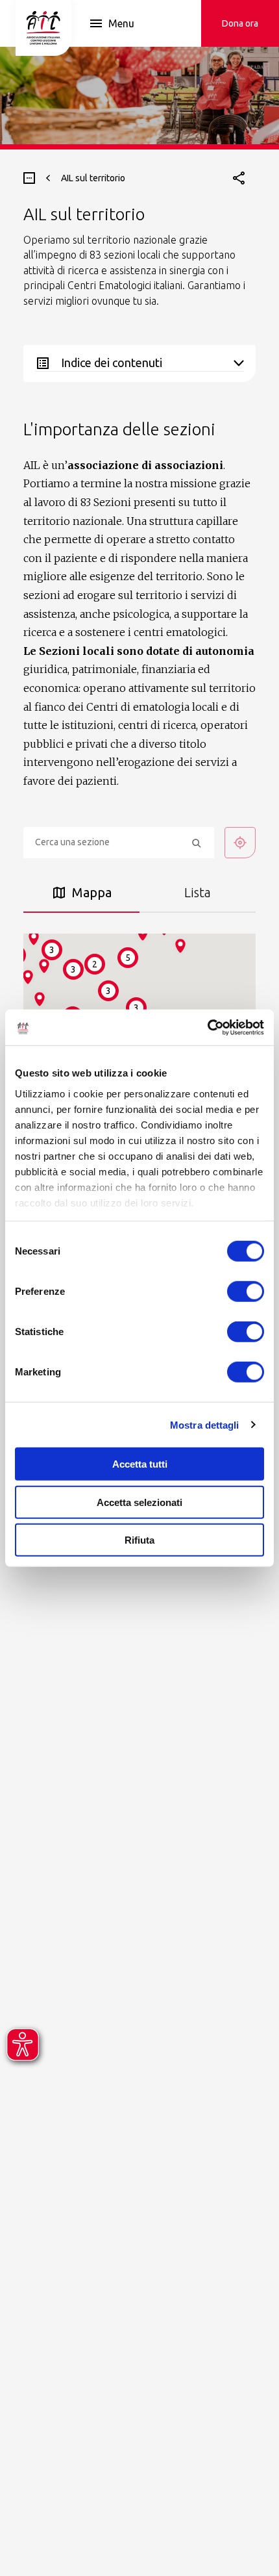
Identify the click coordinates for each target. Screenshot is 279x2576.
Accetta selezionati (139, 1502)
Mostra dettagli (205, 1424)
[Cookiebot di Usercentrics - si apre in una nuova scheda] (207, 1027)
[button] (40, 999)
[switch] (246, 1292)
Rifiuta (139, 1540)
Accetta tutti (140, 1464)
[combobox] (119, 843)
